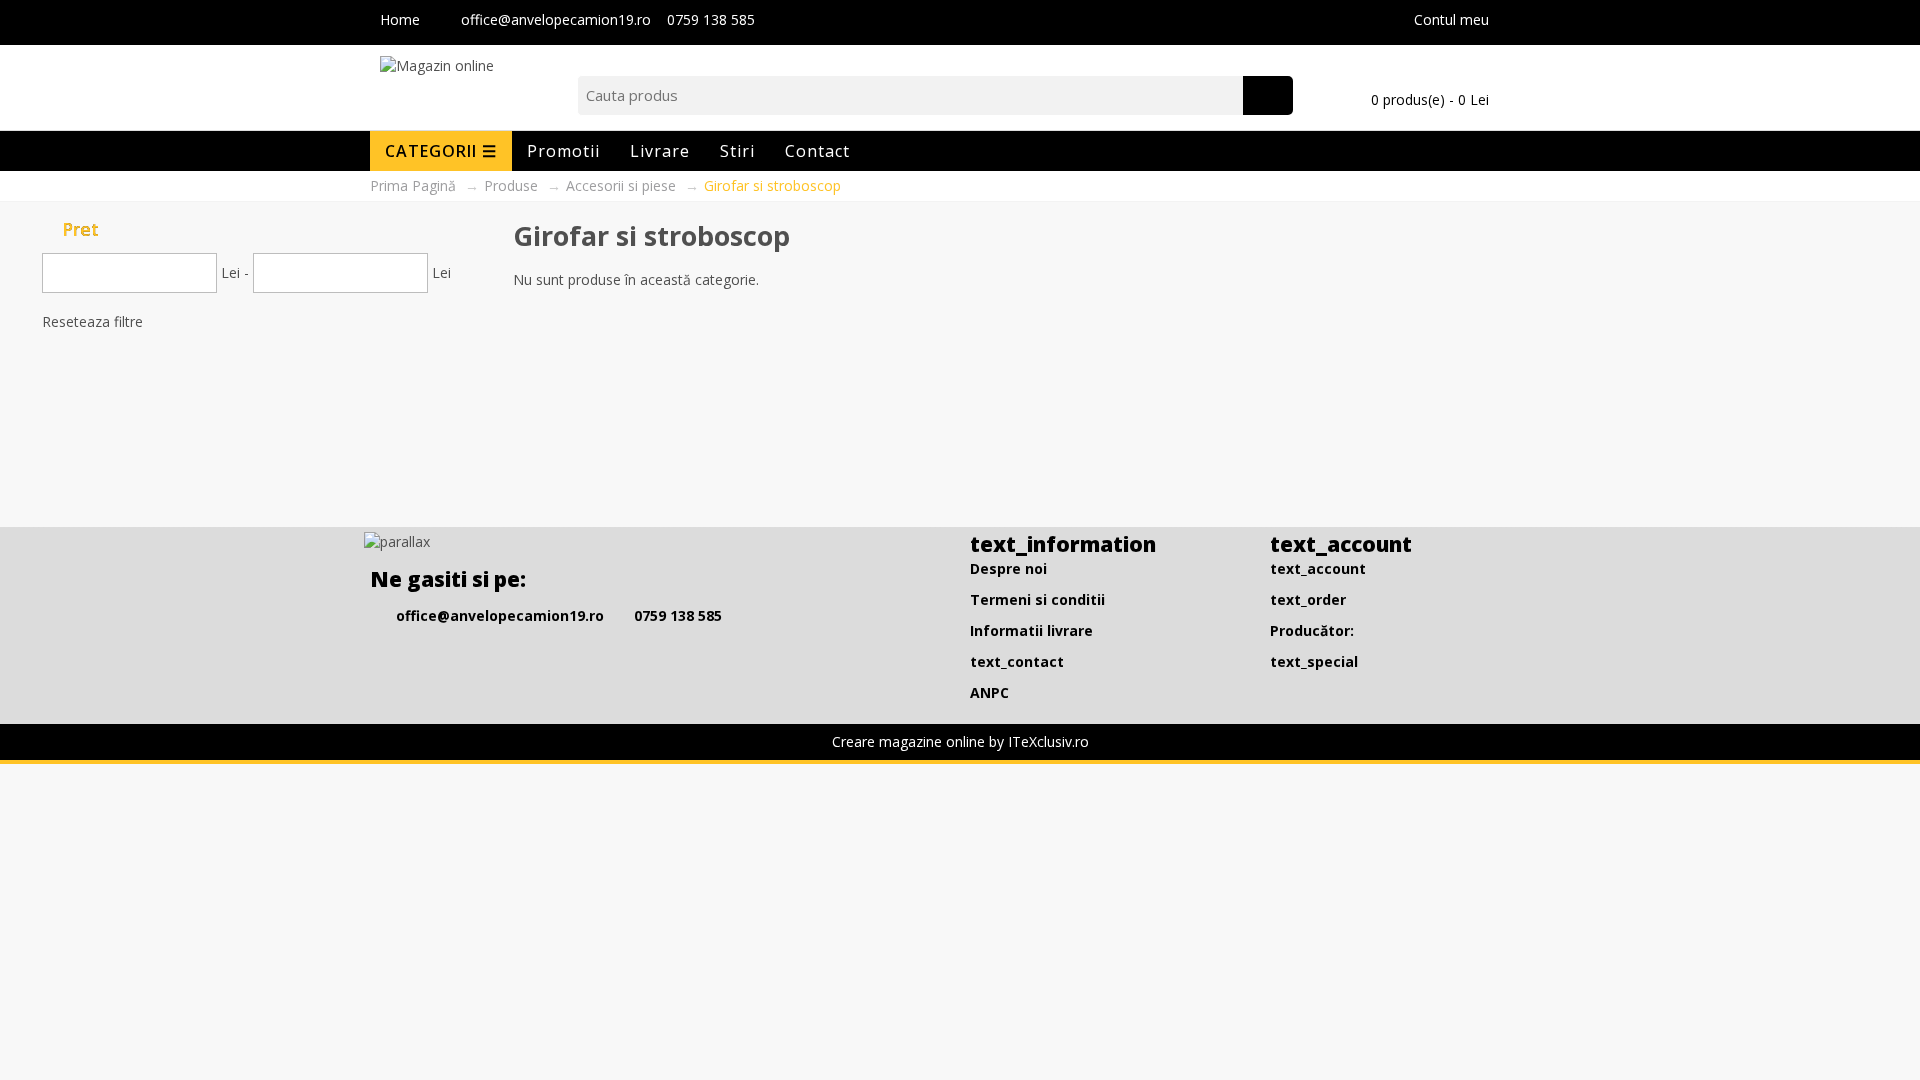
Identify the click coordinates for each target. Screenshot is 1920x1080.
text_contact (1017, 661)
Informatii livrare (1031, 630)
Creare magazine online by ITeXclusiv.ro (960, 741)
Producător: (1312, 630)
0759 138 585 (711, 19)
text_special (1314, 661)
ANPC (989, 692)
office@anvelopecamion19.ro (558, 19)
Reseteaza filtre (92, 321)
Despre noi (1008, 568)
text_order (1308, 599)
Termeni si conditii (1037, 599)
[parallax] (400, 546)
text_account (1318, 568)
